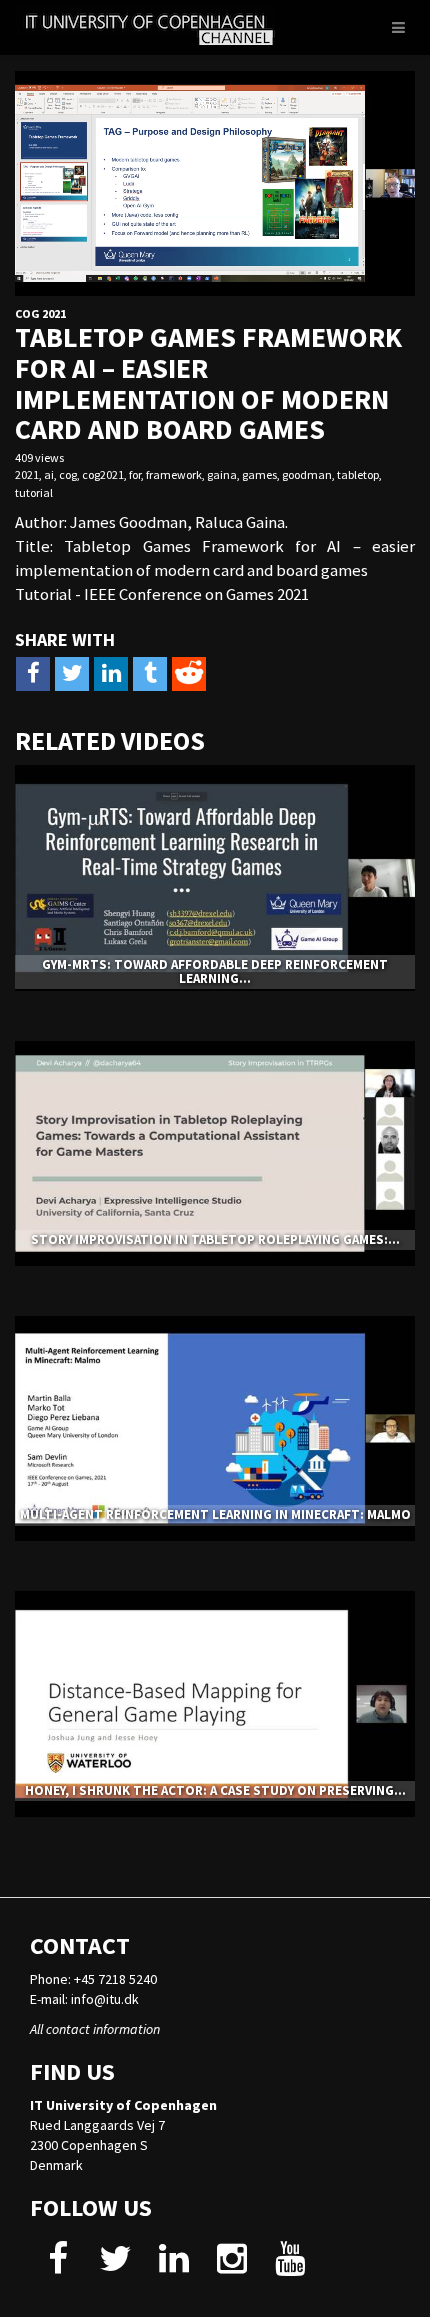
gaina (222, 474)
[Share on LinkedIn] (111, 674)
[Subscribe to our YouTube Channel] (289, 2266)
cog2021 (103, 474)
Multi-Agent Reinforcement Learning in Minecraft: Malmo (215, 1514)
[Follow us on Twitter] (115, 2266)
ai (49, 474)
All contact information (95, 2029)
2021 (27, 474)
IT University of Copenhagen (123, 2105)
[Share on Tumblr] (150, 674)
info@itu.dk (105, 1999)
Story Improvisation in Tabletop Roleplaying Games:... (215, 1239)
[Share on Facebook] (33, 674)
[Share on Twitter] (72, 674)
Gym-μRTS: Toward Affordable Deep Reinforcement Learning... (215, 971)
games (259, 474)
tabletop (358, 474)
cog (68, 474)
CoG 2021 (40, 313)
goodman (307, 474)
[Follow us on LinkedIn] (173, 2266)
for (135, 474)
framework (174, 474)
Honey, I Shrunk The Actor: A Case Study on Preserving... (215, 1790)
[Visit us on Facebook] (57, 2266)
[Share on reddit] (189, 674)
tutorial (34, 492)
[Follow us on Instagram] (231, 2266)
